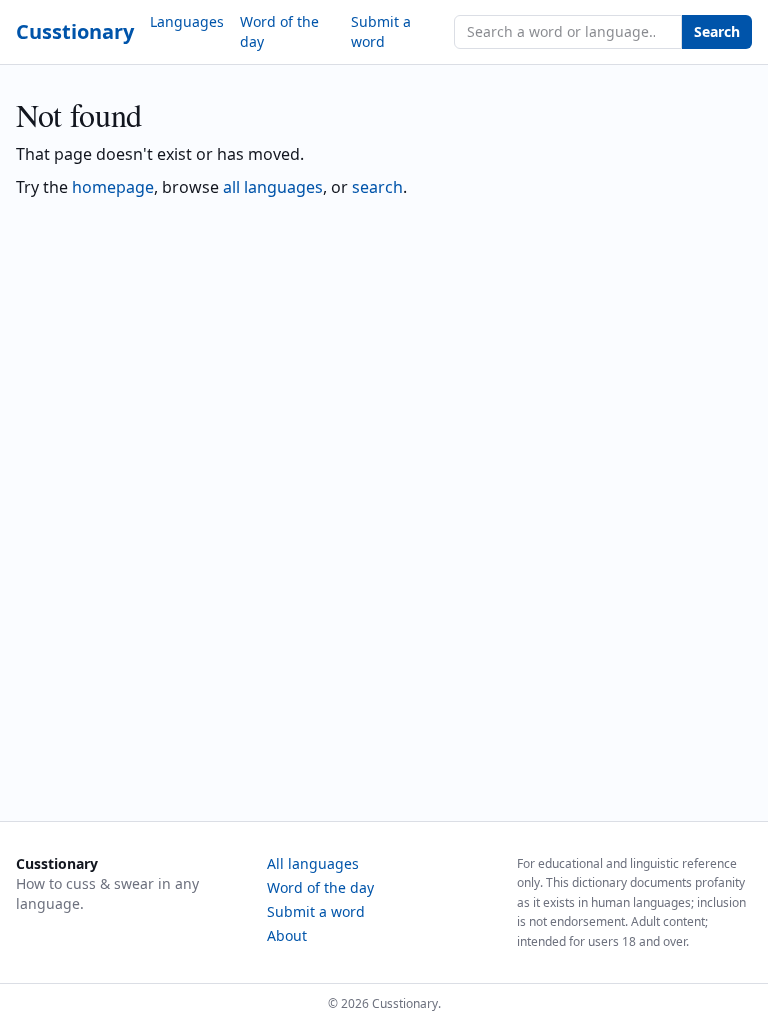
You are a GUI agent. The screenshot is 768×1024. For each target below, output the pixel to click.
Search (717, 31)
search (377, 187)
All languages (313, 863)
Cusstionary (75, 31)
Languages (187, 21)
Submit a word (381, 31)
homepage (113, 187)
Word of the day (279, 31)
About (287, 935)
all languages (273, 187)
